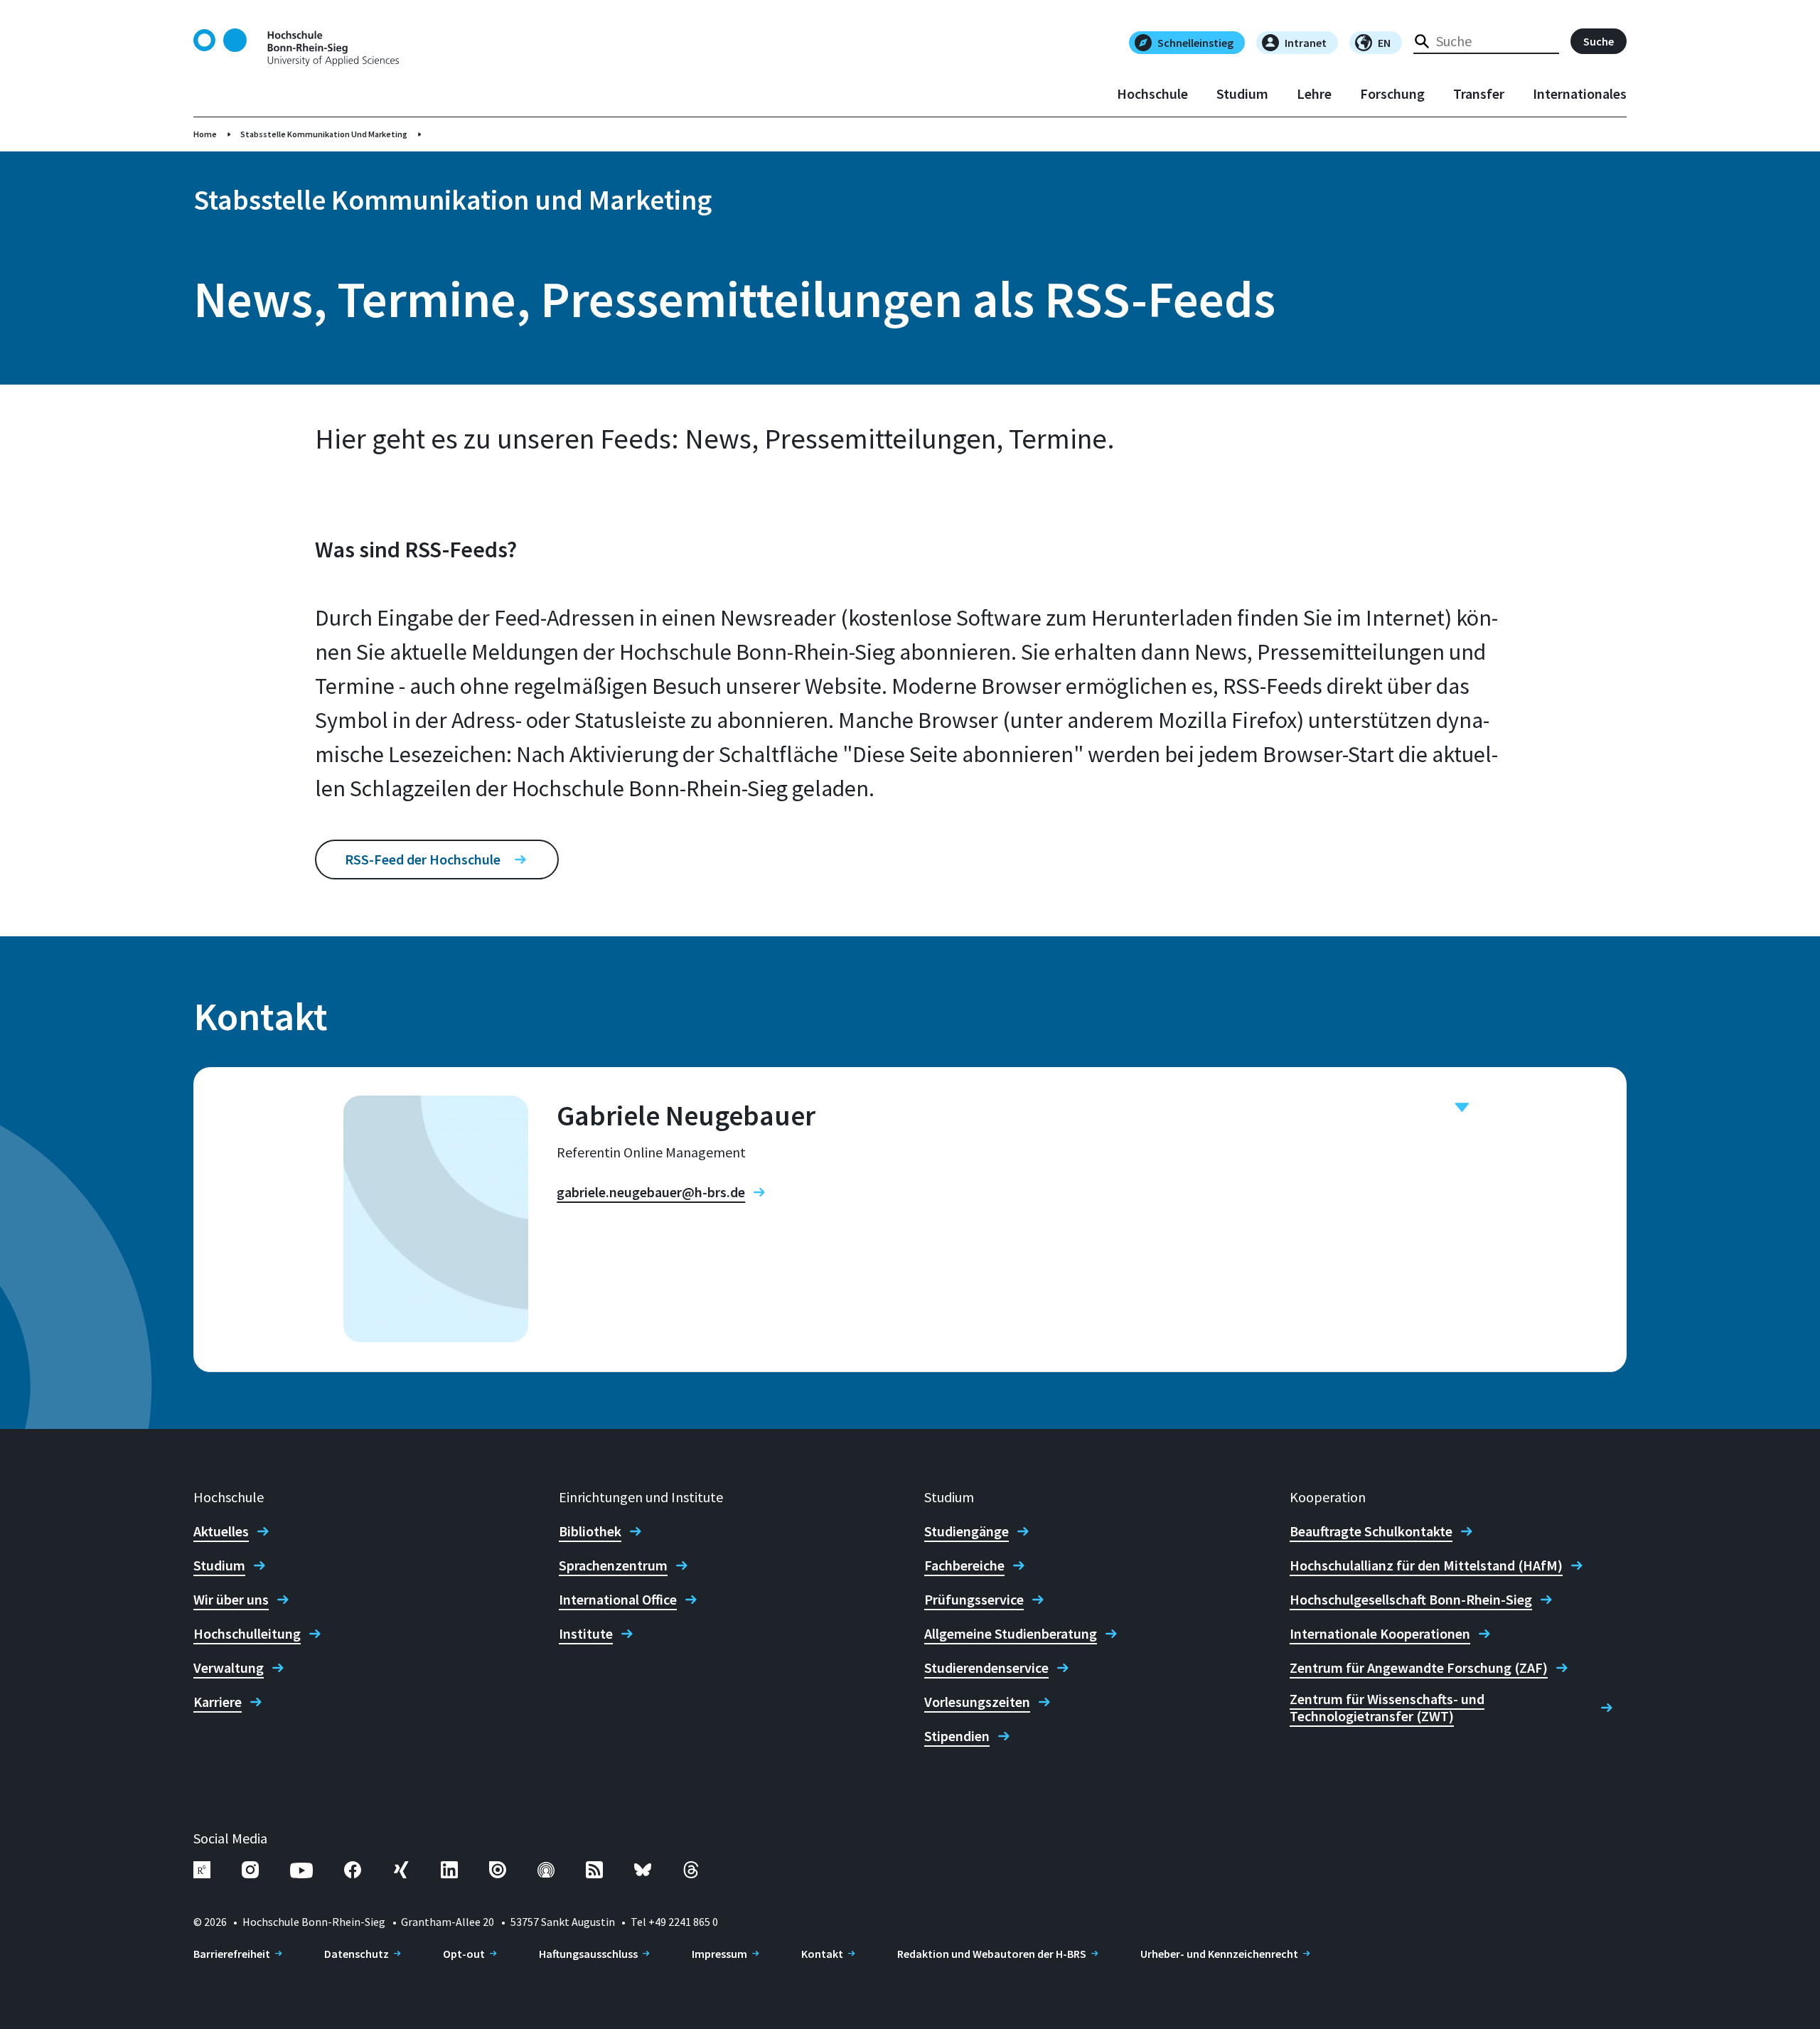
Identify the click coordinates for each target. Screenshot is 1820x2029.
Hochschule (1152, 94)
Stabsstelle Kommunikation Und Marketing (324, 134)
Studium (1242, 94)
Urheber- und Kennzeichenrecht (1219, 1954)
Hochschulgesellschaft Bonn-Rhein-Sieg (1411, 1600)
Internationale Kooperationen (1380, 1634)
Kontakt (822, 1954)
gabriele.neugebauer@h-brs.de (651, 1192)
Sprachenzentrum (613, 1565)
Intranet (1306, 43)
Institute (586, 1634)
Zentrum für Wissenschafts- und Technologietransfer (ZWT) (1387, 1708)
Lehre (1314, 94)
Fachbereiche (964, 1565)
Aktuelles (221, 1531)
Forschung (1392, 94)
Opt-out (464, 1954)
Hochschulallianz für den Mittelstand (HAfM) (1426, 1565)
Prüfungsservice (974, 1600)
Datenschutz (357, 1954)
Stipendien (957, 1736)
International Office (618, 1600)
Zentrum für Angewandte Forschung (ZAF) (1419, 1668)
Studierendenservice (986, 1668)
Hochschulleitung (247, 1634)
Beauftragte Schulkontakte (1371, 1531)
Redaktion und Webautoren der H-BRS (992, 1954)
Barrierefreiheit (232, 1954)
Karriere (218, 1702)
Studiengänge (967, 1531)
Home (205, 134)
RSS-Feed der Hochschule (423, 859)
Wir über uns (231, 1600)
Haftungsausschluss (588, 1954)
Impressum (719, 1954)
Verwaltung (229, 1668)
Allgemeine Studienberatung (1011, 1634)
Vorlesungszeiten (977, 1702)
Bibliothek (590, 1531)
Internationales (1580, 94)
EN (1384, 43)
